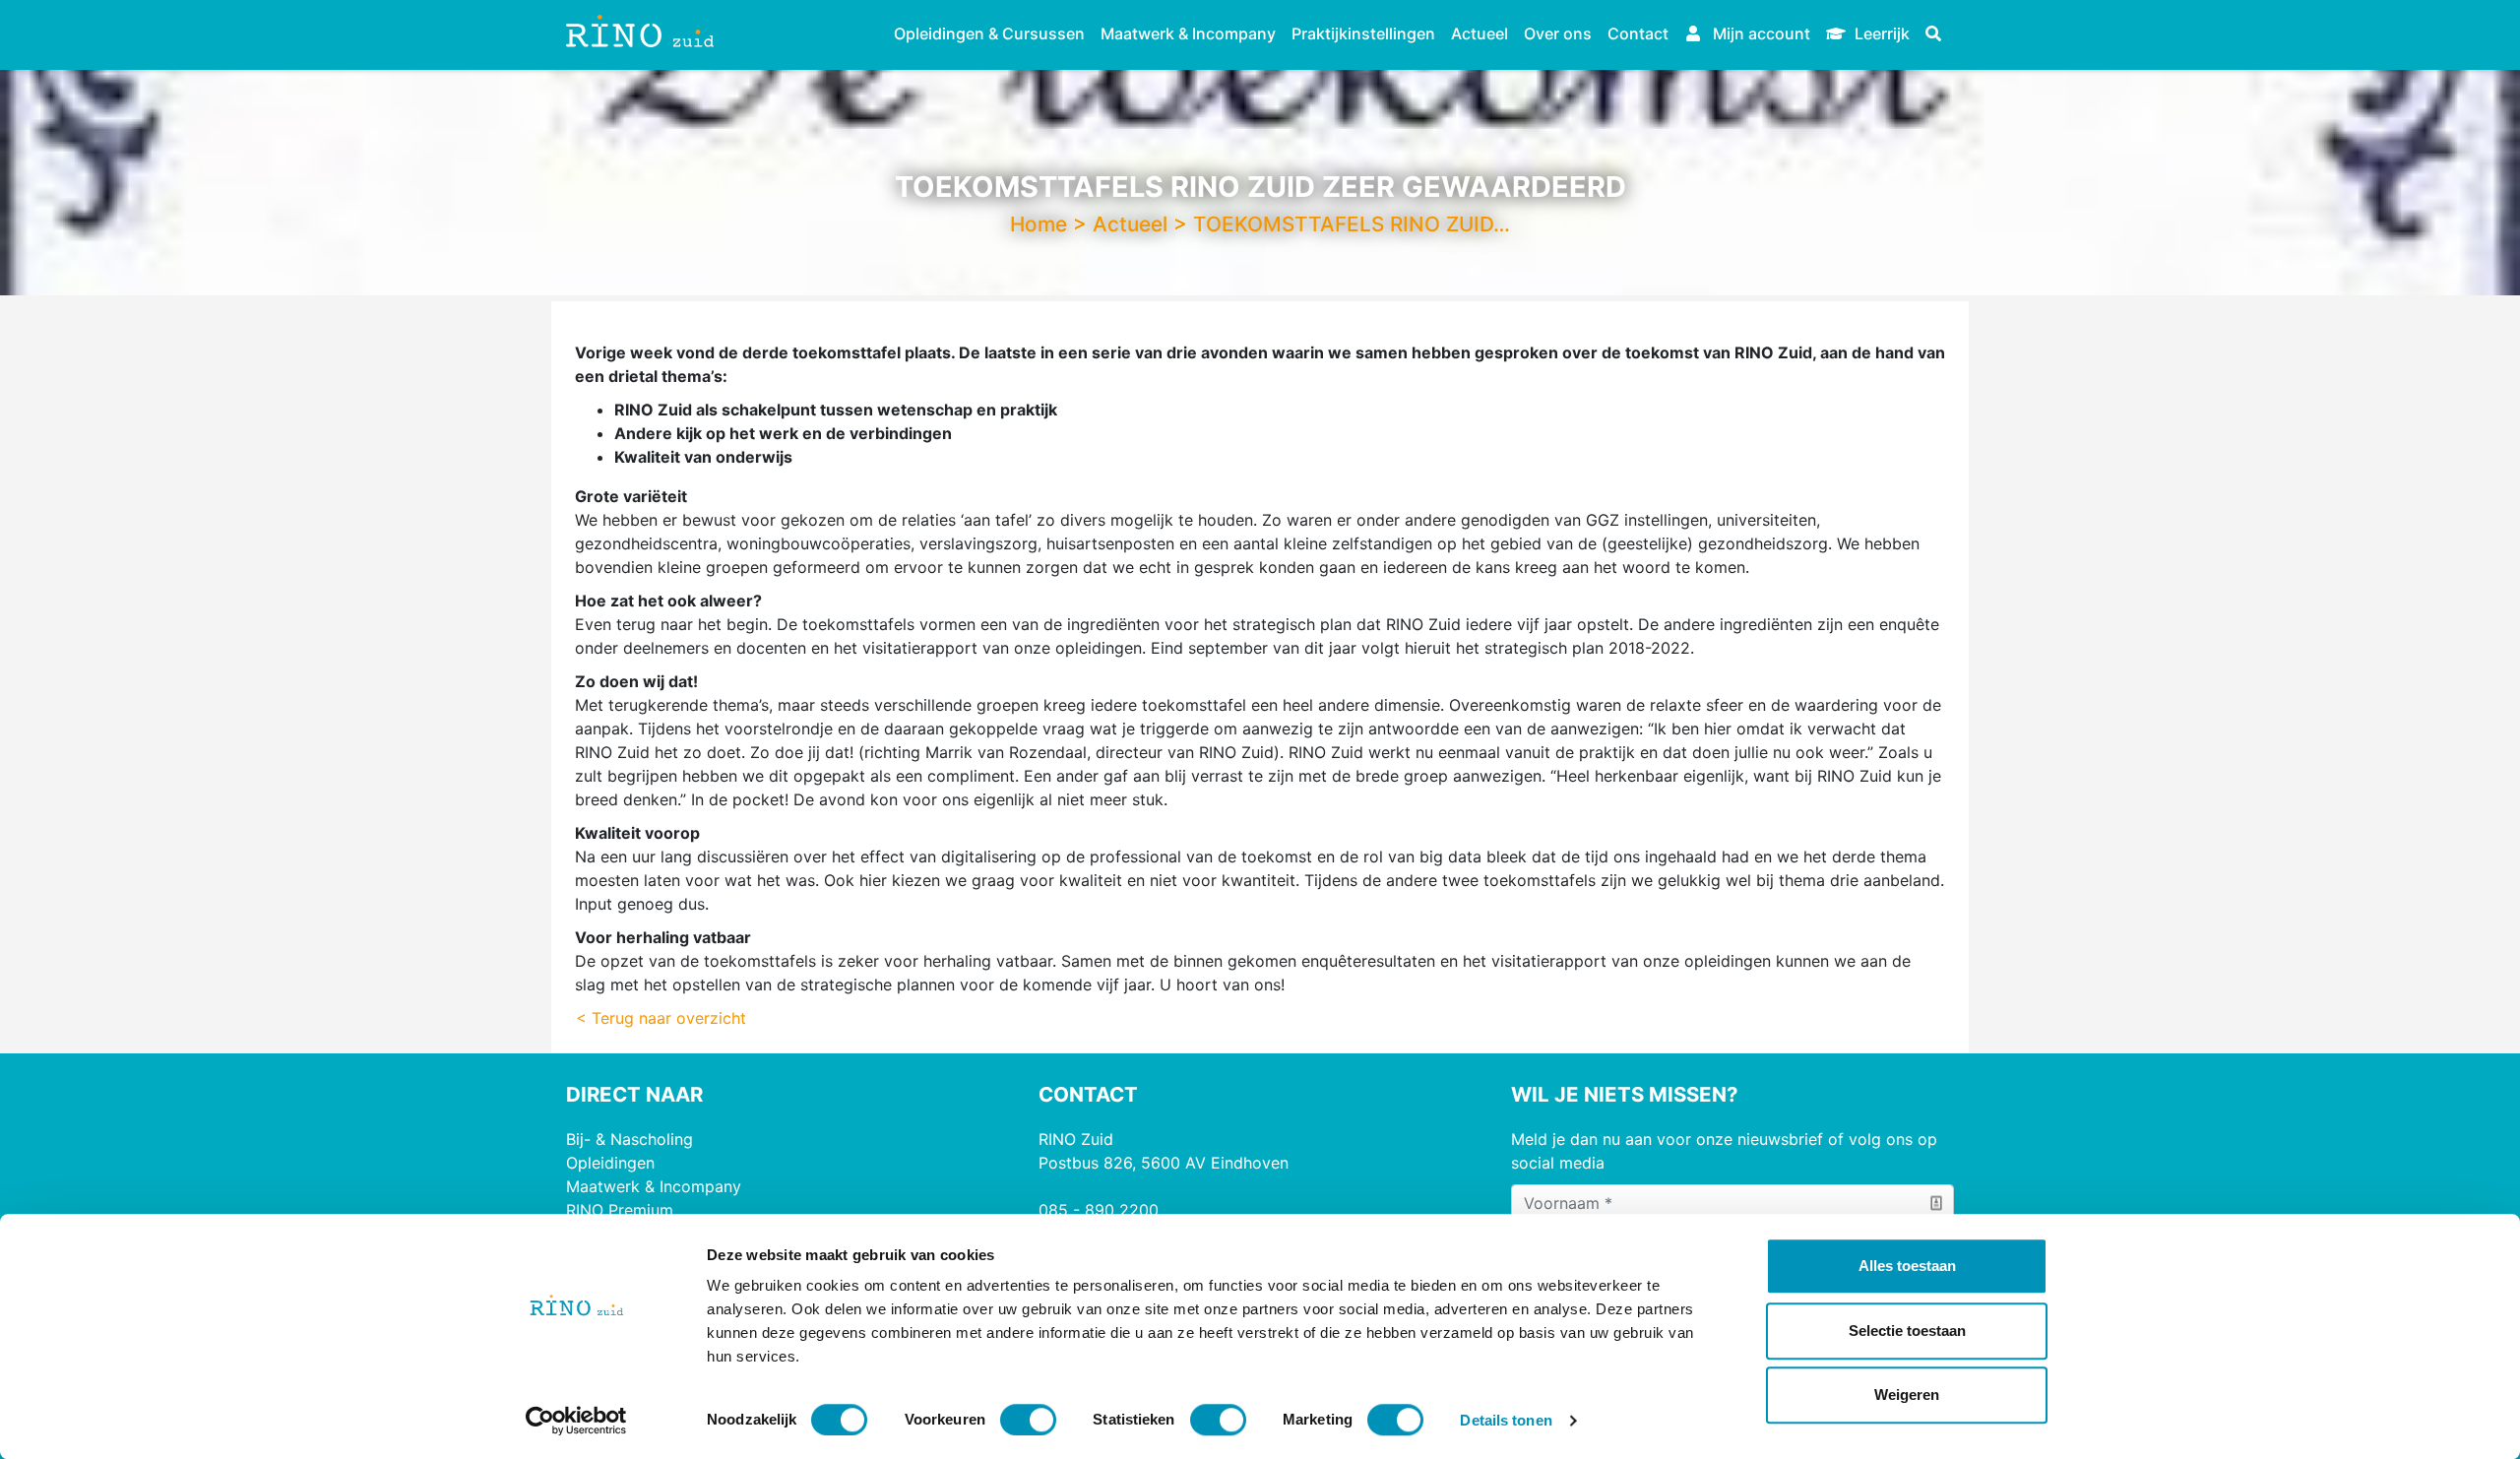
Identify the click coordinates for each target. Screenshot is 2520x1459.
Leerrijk (1880, 33)
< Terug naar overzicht (661, 1018)
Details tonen (1506, 1420)
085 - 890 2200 (1099, 1210)
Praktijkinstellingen (1363, 33)
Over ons (1558, 33)
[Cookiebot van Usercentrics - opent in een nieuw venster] (576, 1421)
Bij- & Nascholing (630, 1139)
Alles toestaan (1907, 1266)
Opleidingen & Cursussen (989, 33)
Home (1039, 224)
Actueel (1480, 33)
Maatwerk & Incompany (1188, 33)
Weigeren (1907, 1395)
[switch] (1028, 1420)
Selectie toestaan (1907, 1331)
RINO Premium (620, 1210)
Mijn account (1760, 33)
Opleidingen (610, 1163)
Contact (1638, 33)
